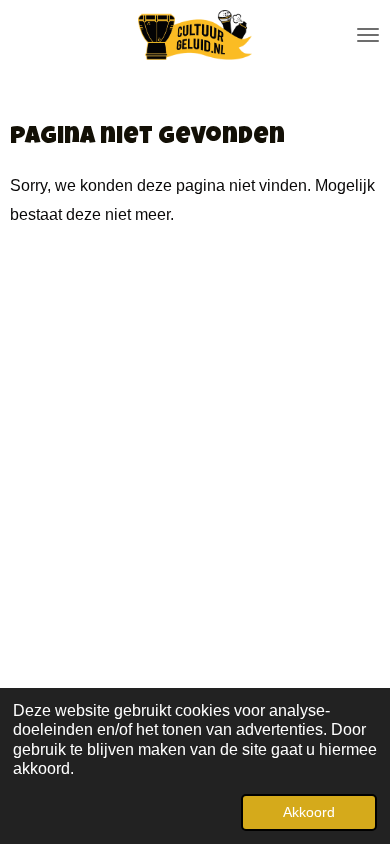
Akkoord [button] (309, 812)
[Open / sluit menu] (368, 35)
